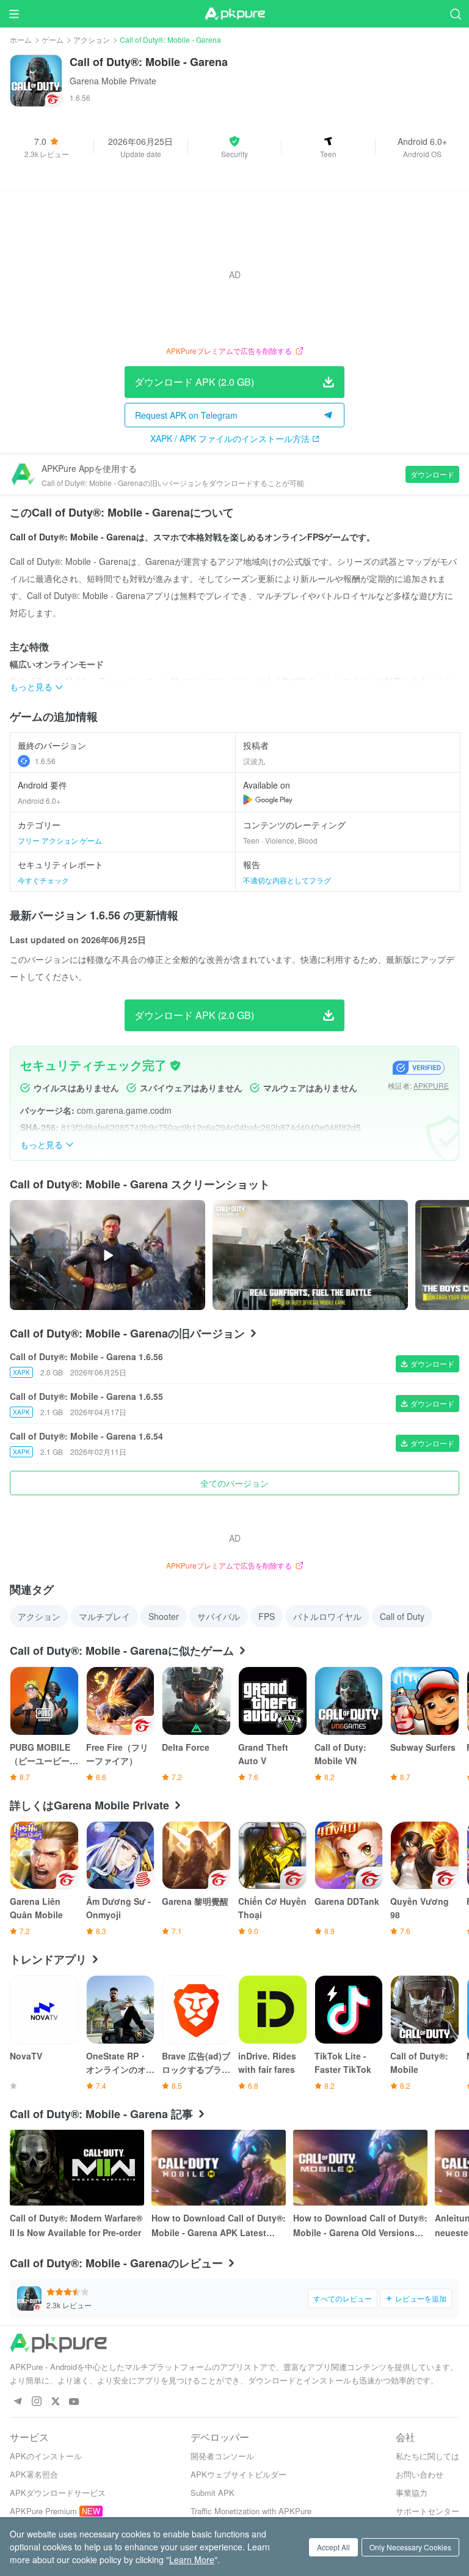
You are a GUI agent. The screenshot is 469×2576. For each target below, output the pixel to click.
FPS (267, 1616)
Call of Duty (402, 1616)
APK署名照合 (34, 2474)
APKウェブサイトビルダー (238, 2474)
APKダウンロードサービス (58, 2493)
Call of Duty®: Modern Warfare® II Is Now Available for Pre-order (76, 2225)
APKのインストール (46, 2456)
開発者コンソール (222, 2456)
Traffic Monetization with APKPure (251, 2511)
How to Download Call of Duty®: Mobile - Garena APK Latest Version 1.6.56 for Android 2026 (219, 2226)
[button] (235, 147)
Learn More (192, 2559)
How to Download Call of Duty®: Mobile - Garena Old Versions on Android (360, 2226)
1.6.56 (45, 761)
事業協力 (412, 2493)
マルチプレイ (104, 1616)
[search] (455, 14)
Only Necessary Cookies (410, 2547)
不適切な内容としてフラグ (287, 880)
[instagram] (36, 2402)
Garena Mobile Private (113, 81)
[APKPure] (234, 14)
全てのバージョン (234, 1483)
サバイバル (219, 1616)
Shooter (164, 1616)
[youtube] (74, 2402)
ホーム (21, 39)
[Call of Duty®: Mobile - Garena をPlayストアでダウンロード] (268, 800)
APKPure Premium (43, 2511)
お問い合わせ (420, 2474)
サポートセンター (427, 2511)
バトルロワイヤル (327, 1616)
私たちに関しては (427, 2456)
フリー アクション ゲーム (60, 840)
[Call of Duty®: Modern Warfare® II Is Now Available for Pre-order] (77, 2168)
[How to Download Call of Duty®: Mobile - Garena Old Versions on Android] (360, 2168)
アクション (92, 39)
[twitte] (55, 2402)
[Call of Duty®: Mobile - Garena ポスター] (310, 1255)
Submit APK (213, 2493)
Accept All (333, 2547)
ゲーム (53, 39)
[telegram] (17, 2402)
